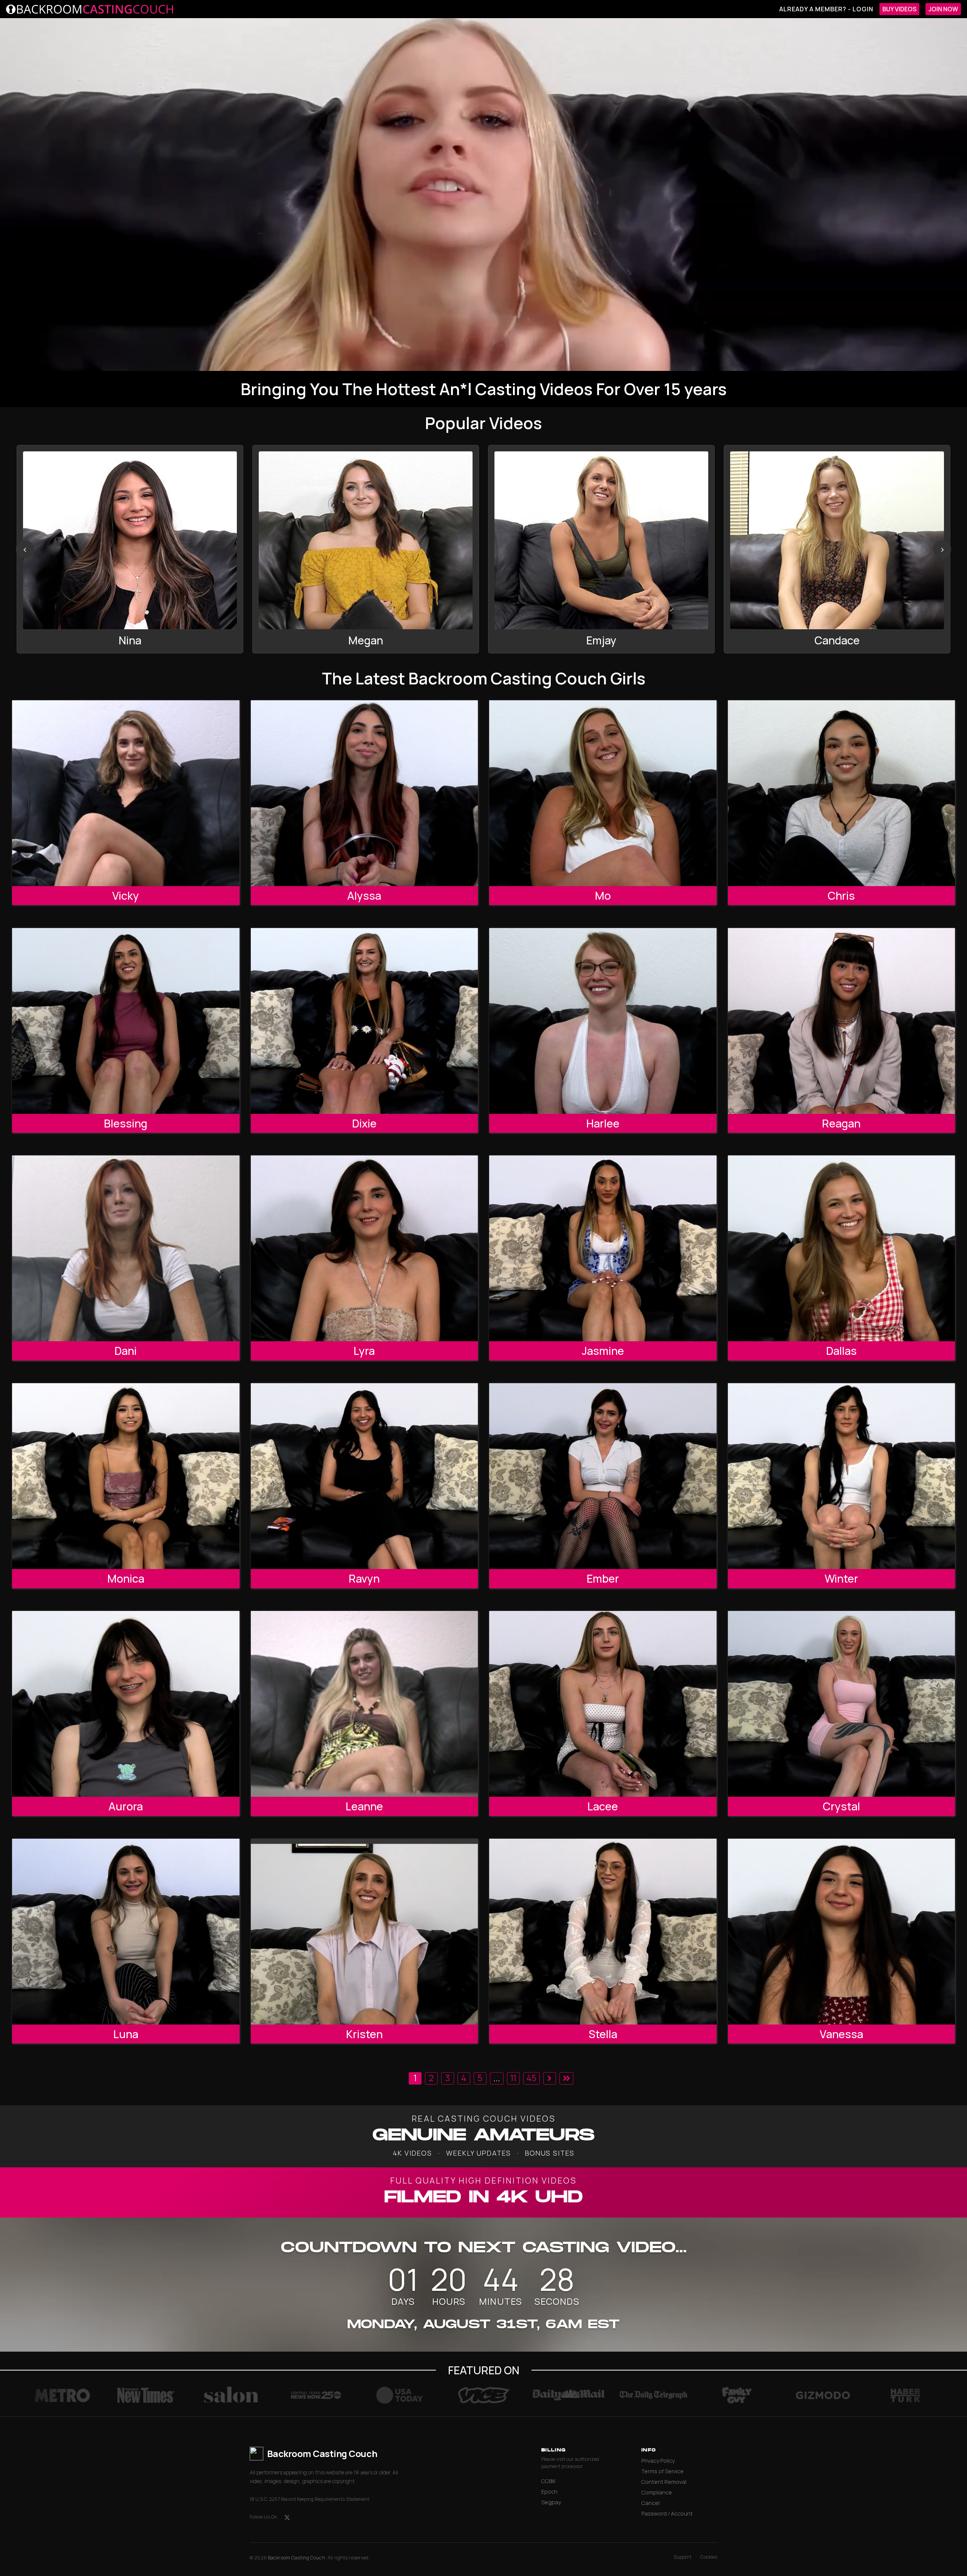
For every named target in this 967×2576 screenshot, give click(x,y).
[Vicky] (126, 793)
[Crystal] (842, 1704)
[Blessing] (126, 1021)
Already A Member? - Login (826, 9)
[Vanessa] (842, 1932)
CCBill (548, 2481)
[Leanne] (365, 1704)
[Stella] (603, 1932)
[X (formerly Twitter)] (287, 2517)
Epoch (549, 2492)
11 (513, 2078)
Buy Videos (899, 9)
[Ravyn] (365, 1476)
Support (682, 2557)
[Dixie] (365, 1021)
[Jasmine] (603, 1248)
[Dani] (126, 1248)
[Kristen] (365, 1932)
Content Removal (664, 2482)
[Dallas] (842, 1248)
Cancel (650, 2503)
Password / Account (667, 2513)
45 (531, 2078)
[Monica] (126, 1476)
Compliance (657, 2492)
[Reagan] (842, 1021)
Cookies (709, 2557)
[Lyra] (365, 1248)
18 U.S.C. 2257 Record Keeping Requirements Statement (309, 2499)
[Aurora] (126, 1704)
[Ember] (603, 1476)
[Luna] (126, 1932)
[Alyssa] (365, 793)
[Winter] (842, 1476)
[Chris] (842, 793)
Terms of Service (663, 2471)
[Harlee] (603, 1021)
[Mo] (603, 793)
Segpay (551, 2502)
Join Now (943, 9)
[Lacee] (603, 1704)
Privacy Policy (658, 2461)
